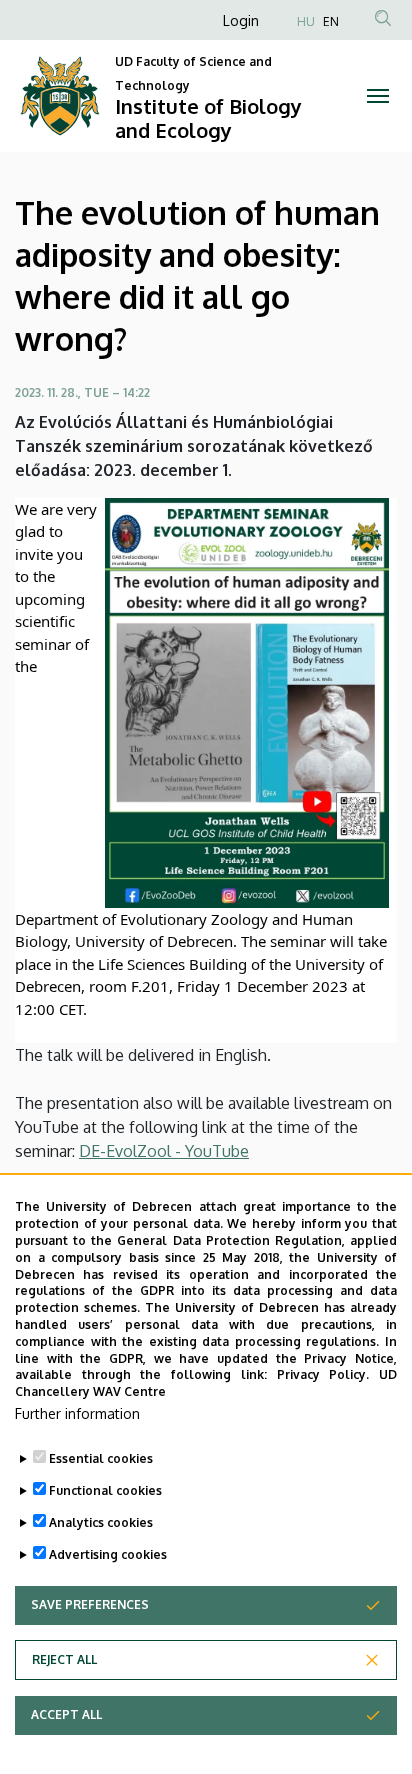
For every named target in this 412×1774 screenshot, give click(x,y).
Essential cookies (101, 1458)
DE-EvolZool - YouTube (164, 1151)
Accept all (66, 1714)
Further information (77, 1413)
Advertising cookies (108, 1554)
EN (331, 21)
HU (306, 21)
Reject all (64, 1659)
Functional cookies (105, 1490)
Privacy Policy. (323, 1374)
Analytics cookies (101, 1522)
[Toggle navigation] (377, 96)
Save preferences (90, 1604)
